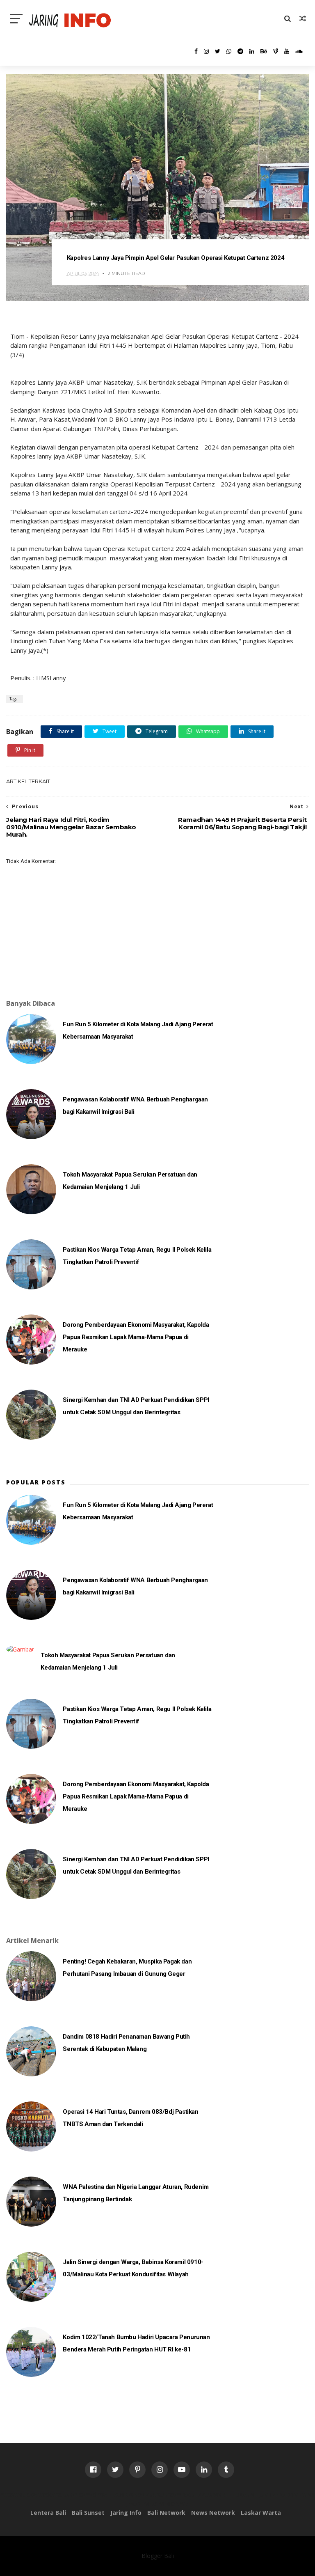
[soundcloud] (299, 51)
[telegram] (240, 51)
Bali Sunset (88, 2513)
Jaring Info (126, 2513)
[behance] (264, 51)
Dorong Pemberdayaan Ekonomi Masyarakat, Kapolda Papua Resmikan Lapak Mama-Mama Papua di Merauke (136, 1337)
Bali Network (166, 2513)
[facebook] (196, 51)
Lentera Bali (48, 2513)
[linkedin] (252, 51)
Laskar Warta (261, 2513)
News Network (213, 2513)
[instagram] (206, 51)
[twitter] (218, 51)
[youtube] (287, 51)
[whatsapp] (229, 51)
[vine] (276, 51)
